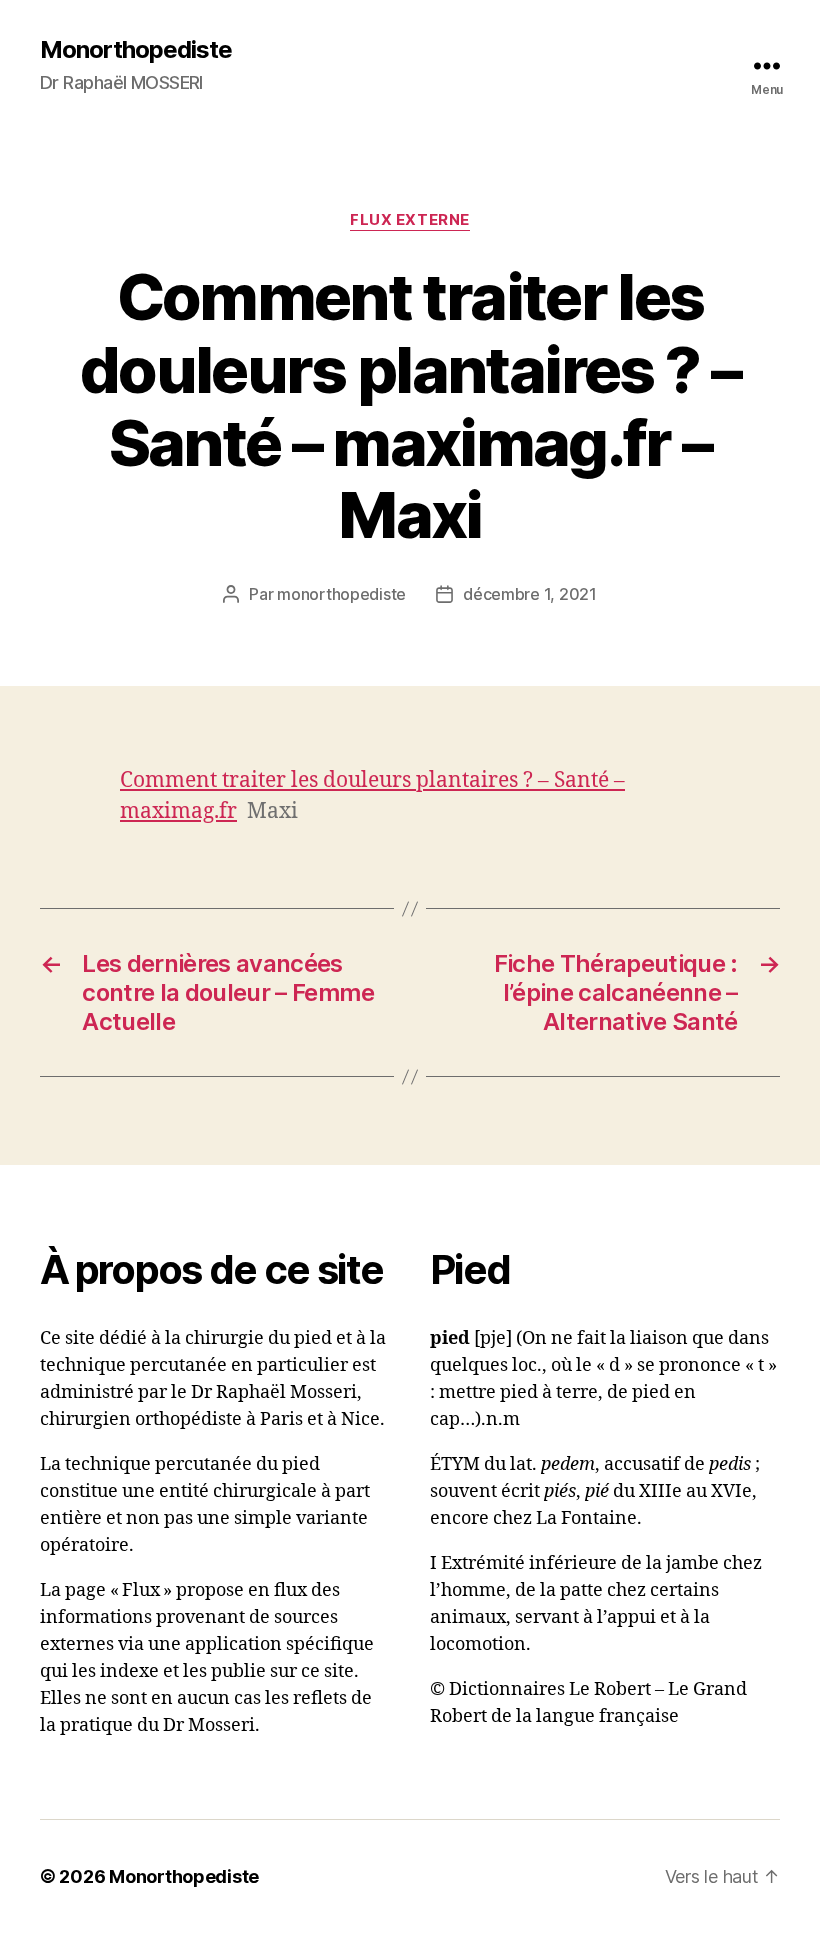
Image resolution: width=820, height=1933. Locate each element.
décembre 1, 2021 (530, 594)
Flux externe (410, 220)
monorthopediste (341, 594)
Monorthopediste (136, 50)
